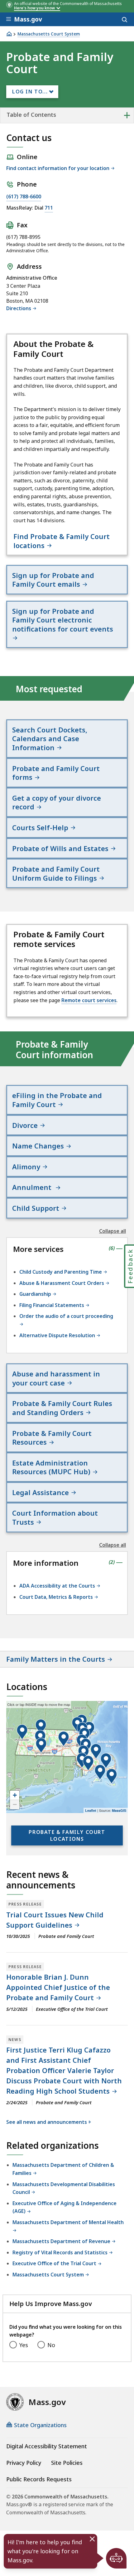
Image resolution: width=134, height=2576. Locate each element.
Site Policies (67, 2463)
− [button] (15, 1804)
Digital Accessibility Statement (47, 2446)
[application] (67, 1757)
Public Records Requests (39, 2479)
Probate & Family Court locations (67, 1835)
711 (49, 208)
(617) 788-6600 (24, 197)
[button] (106, 1761)
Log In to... (30, 92)
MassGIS (119, 1810)
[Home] (9, 34)
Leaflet (91, 1810)
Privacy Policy (24, 2463)
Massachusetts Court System (49, 34)
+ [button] (15, 1795)
